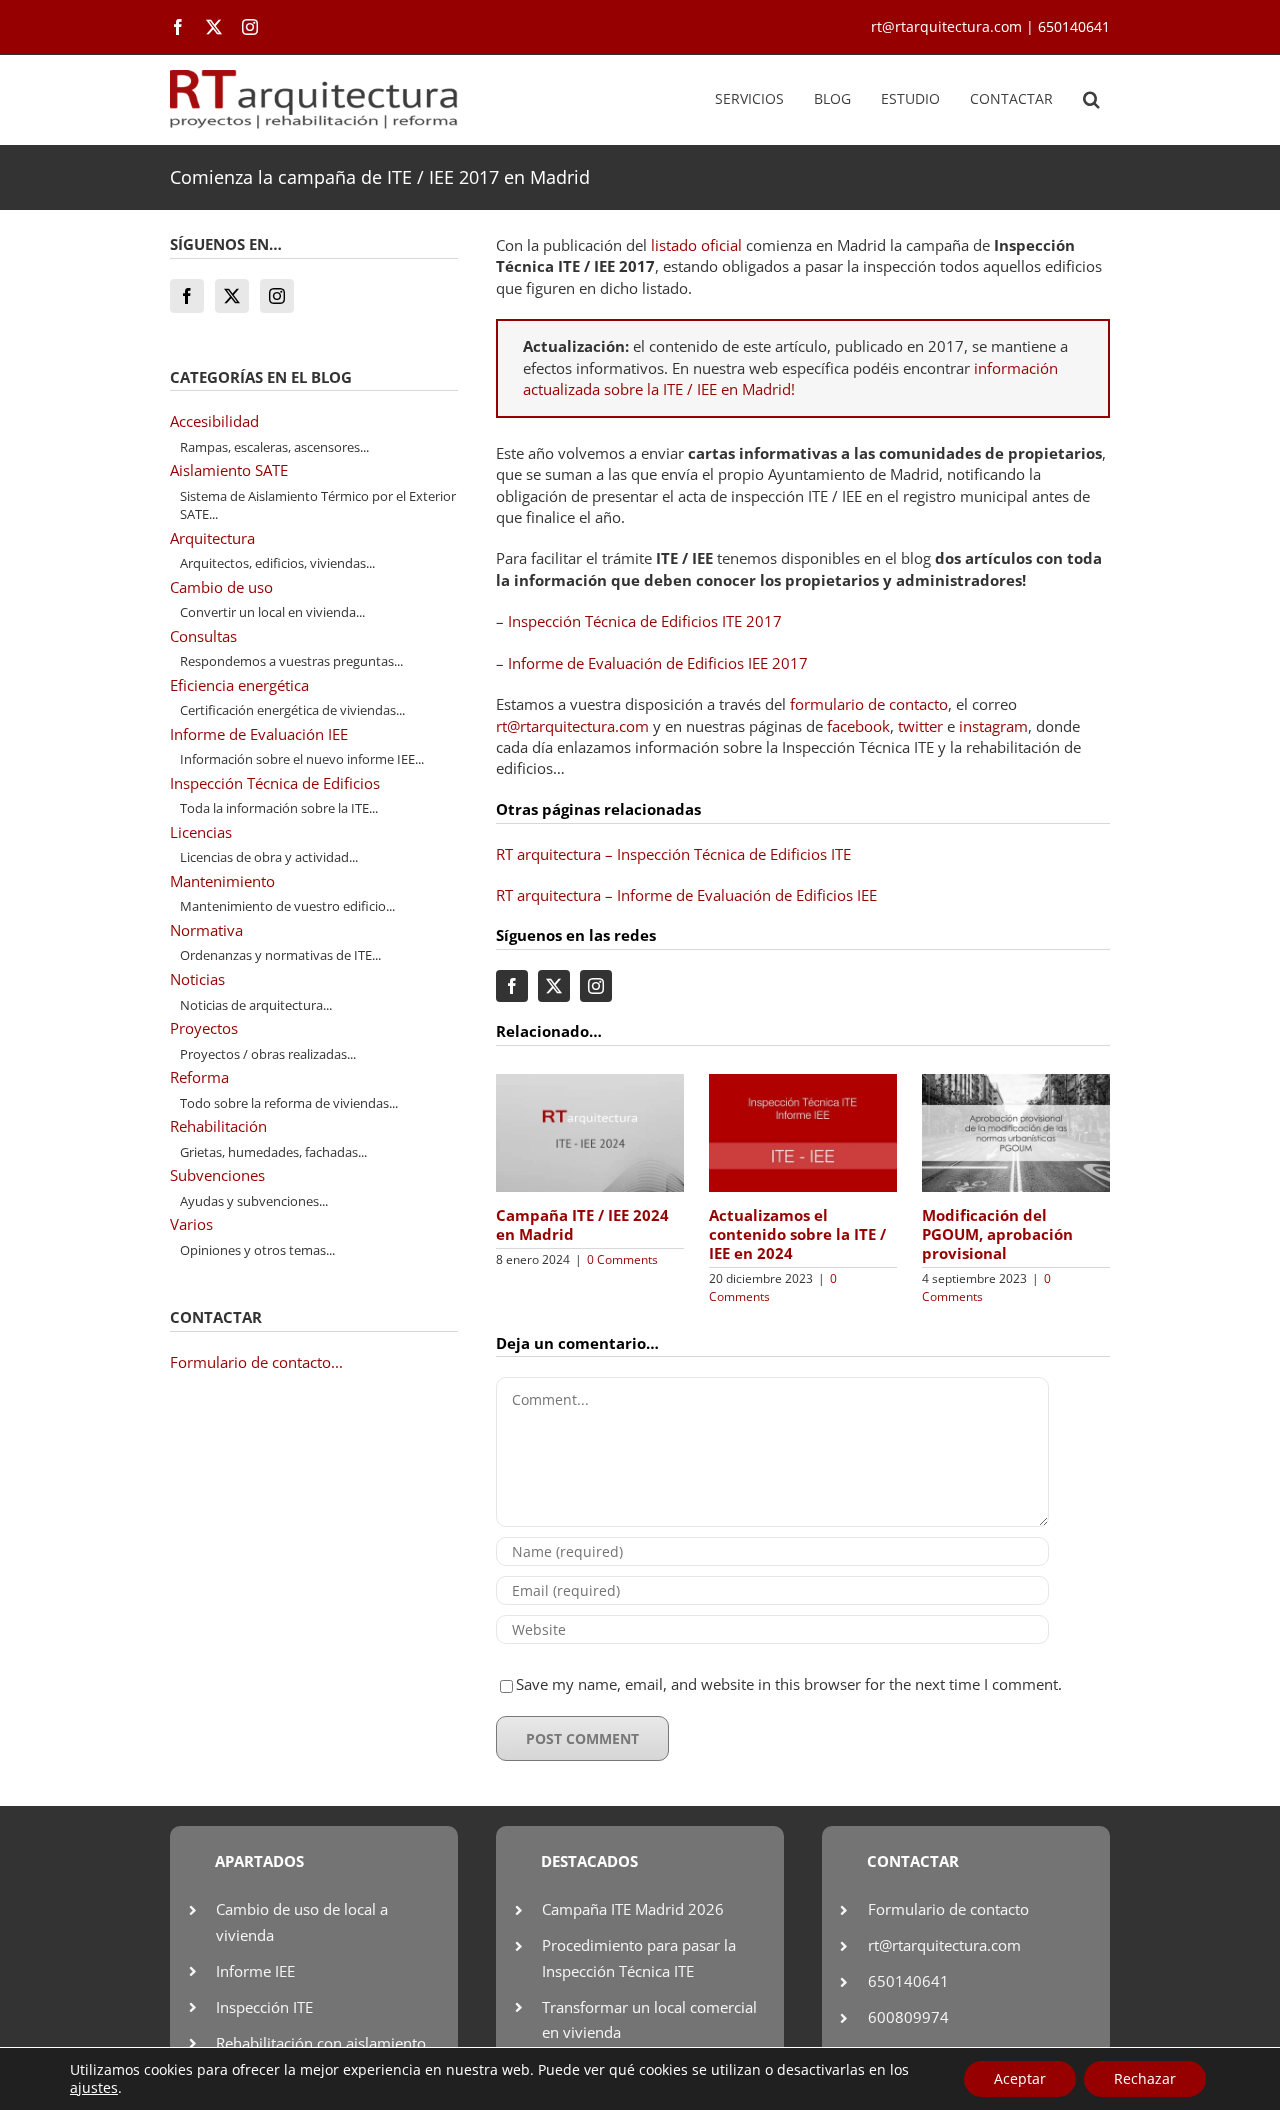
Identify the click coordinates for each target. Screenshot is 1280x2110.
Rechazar (1145, 2078)
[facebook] (178, 27)
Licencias (201, 832)
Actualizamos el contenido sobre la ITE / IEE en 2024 (797, 1234)
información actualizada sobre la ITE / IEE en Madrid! (790, 378)
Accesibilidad (214, 421)
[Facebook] (187, 296)
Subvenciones (217, 1175)
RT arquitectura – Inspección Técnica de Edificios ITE (673, 854)
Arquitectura (212, 538)
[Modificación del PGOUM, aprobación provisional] (1016, 1084)
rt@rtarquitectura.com (572, 726)
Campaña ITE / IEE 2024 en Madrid (582, 1224)
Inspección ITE (264, 2007)
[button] (1091, 100)
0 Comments (622, 1259)
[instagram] (250, 27)
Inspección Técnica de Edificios (275, 783)
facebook (858, 726)
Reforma (199, 1077)
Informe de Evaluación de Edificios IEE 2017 (658, 663)
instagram (993, 726)
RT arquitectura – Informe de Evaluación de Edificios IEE (686, 895)
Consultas (203, 636)
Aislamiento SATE (229, 470)
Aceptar (1020, 2078)
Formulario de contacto (948, 1909)
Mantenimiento (222, 881)
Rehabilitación (218, 1126)
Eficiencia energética (239, 685)
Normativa (206, 930)
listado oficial (696, 245)
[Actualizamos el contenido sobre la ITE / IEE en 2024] (803, 1084)
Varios (191, 1224)
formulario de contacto (869, 704)
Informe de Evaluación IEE (259, 734)
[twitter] (214, 27)
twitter (920, 726)
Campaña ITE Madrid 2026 (633, 1909)
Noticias (197, 979)
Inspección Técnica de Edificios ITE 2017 (645, 621)
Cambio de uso (221, 587)
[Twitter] (232, 296)
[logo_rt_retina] (314, 77)
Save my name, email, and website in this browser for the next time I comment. (789, 1684)
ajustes (94, 2088)
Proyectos (204, 1028)
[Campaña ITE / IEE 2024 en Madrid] (590, 1084)
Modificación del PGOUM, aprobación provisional (997, 1234)
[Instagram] (277, 296)
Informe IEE (255, 1971)
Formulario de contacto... (256, 1362)
